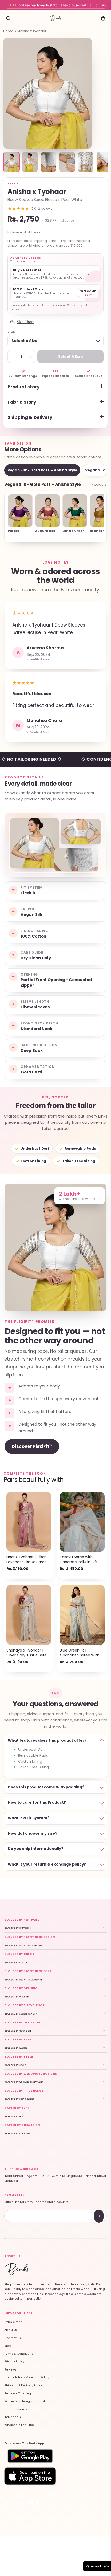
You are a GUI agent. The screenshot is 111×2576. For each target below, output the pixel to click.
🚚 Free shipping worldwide (55, 9)
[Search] (8, 18)
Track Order (13, 2322)
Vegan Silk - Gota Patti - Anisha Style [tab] (42, 470)
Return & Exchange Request (25, 2401)
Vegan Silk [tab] (95, 470)
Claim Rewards (16, 2409)
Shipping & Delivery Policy (23, 2385)
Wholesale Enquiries (19, 2425)
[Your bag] (103, 18)
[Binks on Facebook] (7, 2504)
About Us (11, 2330)
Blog (8, 2346)
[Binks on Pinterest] (19, 2504)
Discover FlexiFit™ (32, 1446)
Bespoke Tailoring (18, 2393)
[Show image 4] (67, 162)
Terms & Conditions (19, 2354)
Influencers (13, 2417)
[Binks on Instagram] (25, 2504)
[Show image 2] (30, 162)
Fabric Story (22, 402)
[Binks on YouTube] (31, 2504)
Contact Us (13, 2338)
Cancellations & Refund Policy (27, 2377)
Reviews (10, 2370)
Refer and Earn (97, 2566)
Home (8, 31)
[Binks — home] (55, 18)
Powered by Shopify (76, 2518)
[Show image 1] (11, 162)
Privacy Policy (14, 2362)
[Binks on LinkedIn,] (37, 2504)
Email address (23, 2210)
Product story (24, 387)
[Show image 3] (49, 162)
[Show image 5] (86, 162)
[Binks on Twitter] (13, 2504)
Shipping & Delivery (30, 417)
